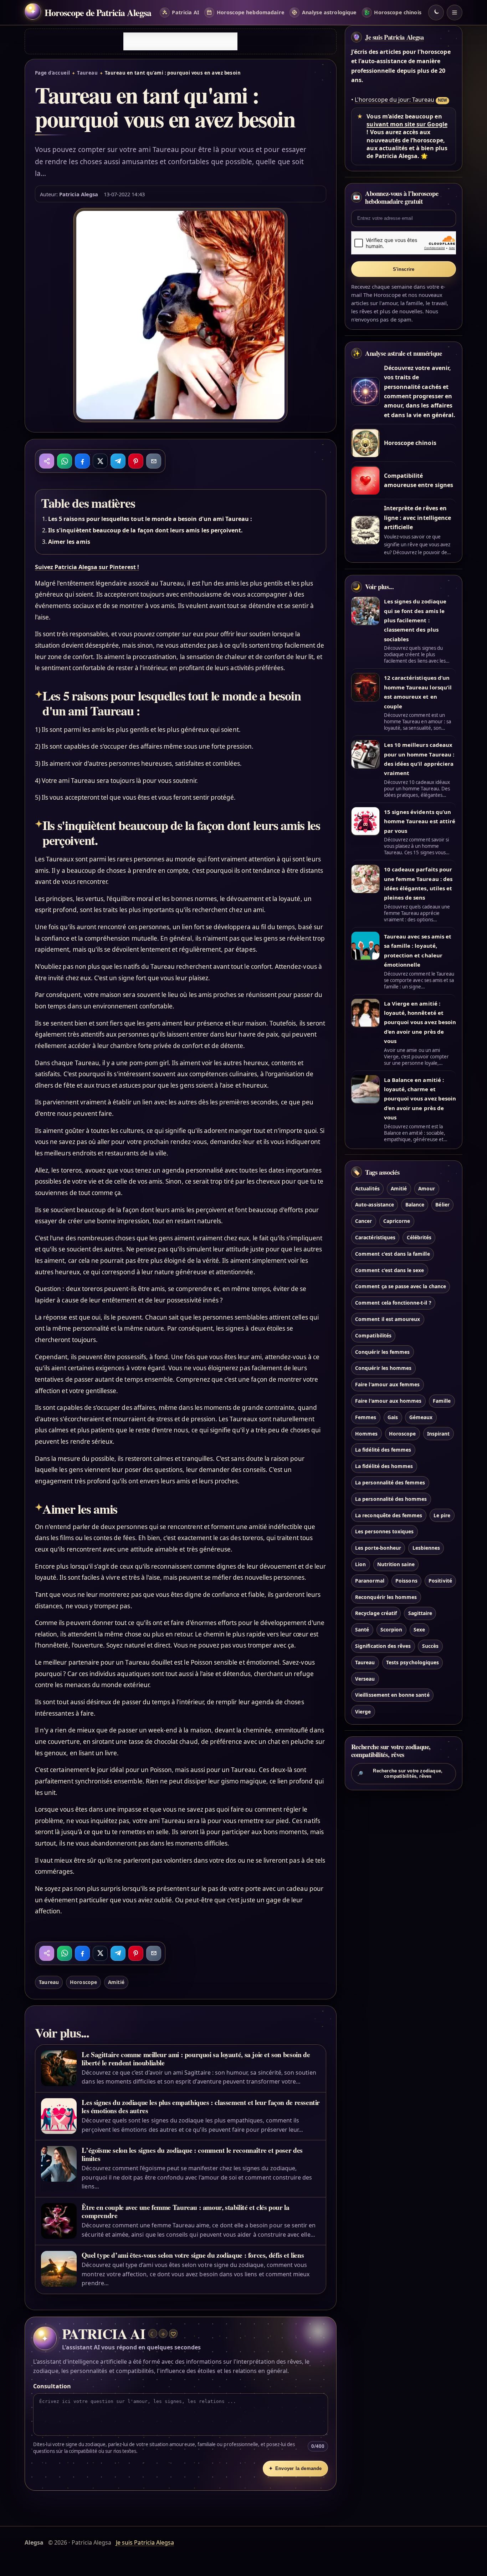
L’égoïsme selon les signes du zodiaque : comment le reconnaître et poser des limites (192, 2154)
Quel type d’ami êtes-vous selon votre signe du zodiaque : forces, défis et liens (193, 2255)
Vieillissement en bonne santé (392, 1695)
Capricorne (397, 1221)
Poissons (406, 1581)
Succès (430, 1646)
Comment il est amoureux (388, 1319)
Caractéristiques (375, 1237)
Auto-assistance (375, 1205)
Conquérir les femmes (382, 1352)
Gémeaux (421, 1417)
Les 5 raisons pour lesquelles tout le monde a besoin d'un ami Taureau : (150, 519)
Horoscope (83, 1982)
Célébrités (419, 1237)
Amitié (116, 1982)
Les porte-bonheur (378, 1548)
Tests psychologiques (412, 1662)
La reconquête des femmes (389, 1515)
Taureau (87, 73)
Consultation (52, 2386)
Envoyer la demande (295, 2468)
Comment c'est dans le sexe (389, 1270)
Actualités (367, 1188)
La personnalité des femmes (390, 1482)
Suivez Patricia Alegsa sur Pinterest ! (87, 567)
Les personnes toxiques (384, 1532)
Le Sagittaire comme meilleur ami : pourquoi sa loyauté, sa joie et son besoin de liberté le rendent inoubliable (196, 2059)
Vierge (363, 1712)
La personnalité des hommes (391, 1499)
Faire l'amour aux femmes (387, 1385)
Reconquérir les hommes (386, 1597)
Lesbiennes (426, 1548)
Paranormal (370, 1581)
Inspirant (438, 1434)
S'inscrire (404, 269)
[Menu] (455, 12)
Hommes (366, 1434)
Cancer (363, 1221)
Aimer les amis (69, 542)
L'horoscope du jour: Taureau (394, 100)
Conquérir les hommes (383, 1368)
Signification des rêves (383, 1646)
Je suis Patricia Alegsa (394, 37)
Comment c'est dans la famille (392, 1254)
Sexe (419, 1630)
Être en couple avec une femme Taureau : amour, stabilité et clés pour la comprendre (185, 2211)
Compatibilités (373, 1335)
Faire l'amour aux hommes (388, 1401)
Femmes (366, 1417)
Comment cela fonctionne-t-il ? (393, 1303)
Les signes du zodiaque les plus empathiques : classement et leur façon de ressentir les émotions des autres (201, 2106)
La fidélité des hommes (384, 1466)
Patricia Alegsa (79, 194)
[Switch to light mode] (436, 12)
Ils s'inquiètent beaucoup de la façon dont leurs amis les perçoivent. (145, 530)
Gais (393, 1417)
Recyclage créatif (376, 1613)
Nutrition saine (396, 1564)
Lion (360, 1564)
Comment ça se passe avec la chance (401, 1287)
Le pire (442, 1515)
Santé (362, 1630)
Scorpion (391, 1630)
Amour (427, 1188)
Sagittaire (420, 1613)
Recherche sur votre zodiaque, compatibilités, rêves (400, 1773)
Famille (442, 1401)
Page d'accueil (52, 73)
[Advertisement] (180, 41)
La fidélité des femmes (383, 1450)
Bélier (442, 1205)
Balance (415, 1205)
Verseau (365, 1679)
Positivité (440, 1581)
